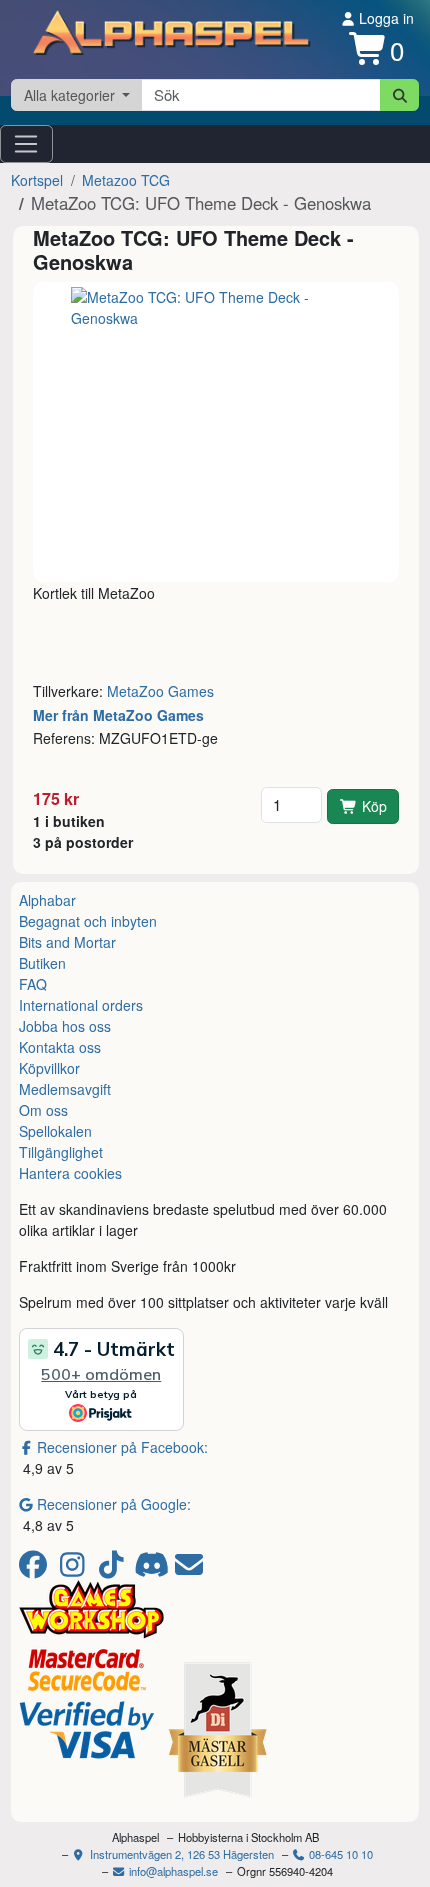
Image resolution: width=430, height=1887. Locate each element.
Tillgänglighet (61, 1152)
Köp (374, 806)
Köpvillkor (49, 1068)
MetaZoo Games (160, 691)
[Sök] (399, 95)
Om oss (43, 1110)
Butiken (42, 963)
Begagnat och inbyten (88, 921)
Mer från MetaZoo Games (118, 715)
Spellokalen (55, 1131)
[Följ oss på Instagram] (75, 1569)
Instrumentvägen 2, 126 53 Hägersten (180, 1854)
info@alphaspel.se (172, 1871)
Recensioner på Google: (114, 1504)
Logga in (384, 18)
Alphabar (47, 900)
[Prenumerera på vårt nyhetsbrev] (189, 1569)
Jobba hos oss (65, 1026)
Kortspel (37, 180)
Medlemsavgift (65, 1089)
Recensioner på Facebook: (122, 1447)
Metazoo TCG (126, 180)
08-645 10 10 (339, 1854)
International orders (81, 1005)
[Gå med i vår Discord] (153, 1569)
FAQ (33, 984)
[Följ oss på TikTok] (114, 1569)
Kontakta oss (60, 1047)
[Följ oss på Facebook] (36, 1569)
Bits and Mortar (67, 942)
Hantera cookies (70, 1173)
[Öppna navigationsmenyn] (26, 144)
